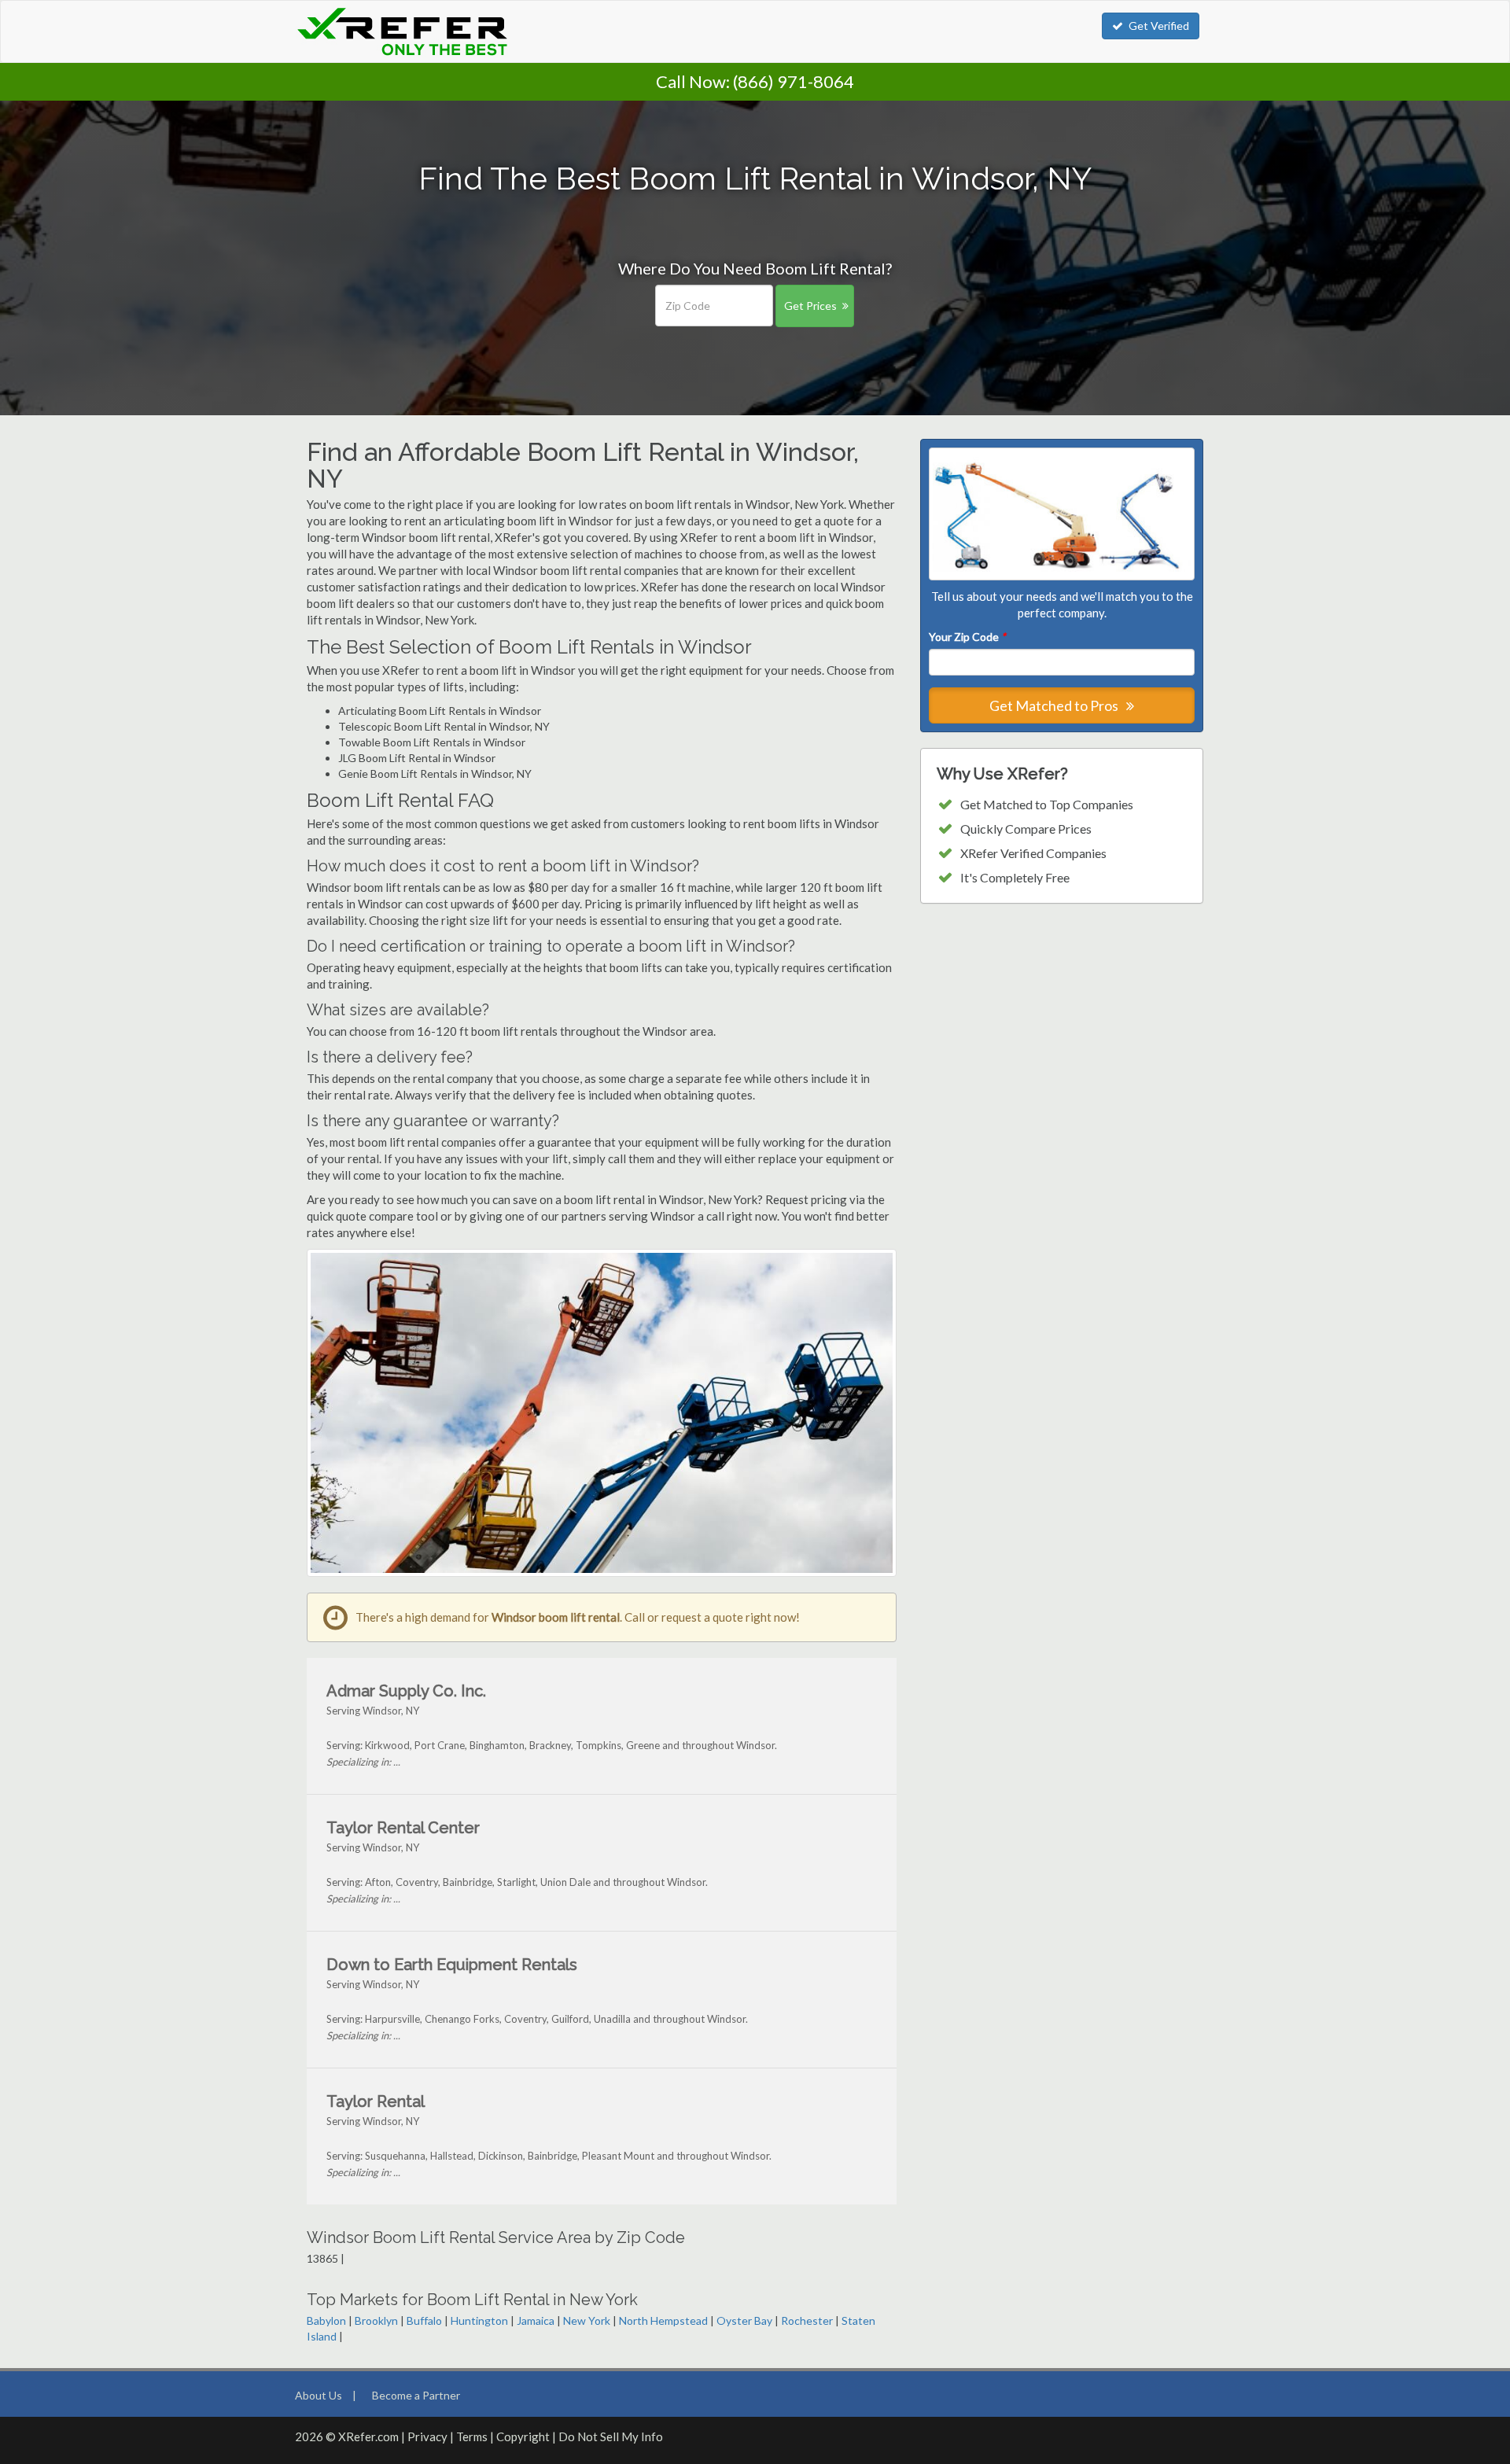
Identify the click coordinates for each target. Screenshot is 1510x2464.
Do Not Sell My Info (611, 2436)
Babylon (326, 2320)
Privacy (427, 2436)
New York (587, 2320)
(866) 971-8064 (794, 81)
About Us (319, 2395)
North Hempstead (663, 2320)
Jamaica (536, 2320)
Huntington (479, 2320)
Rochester (807, 2320)
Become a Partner (416, 2395)
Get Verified (1159, 26)
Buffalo (424, 2320)
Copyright (523, 2436)
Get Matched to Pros (1055, 705)
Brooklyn (376, 2320)
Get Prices (810, 306)
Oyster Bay (744, 2320)
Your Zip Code (967, 637)
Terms (472, 2436)
